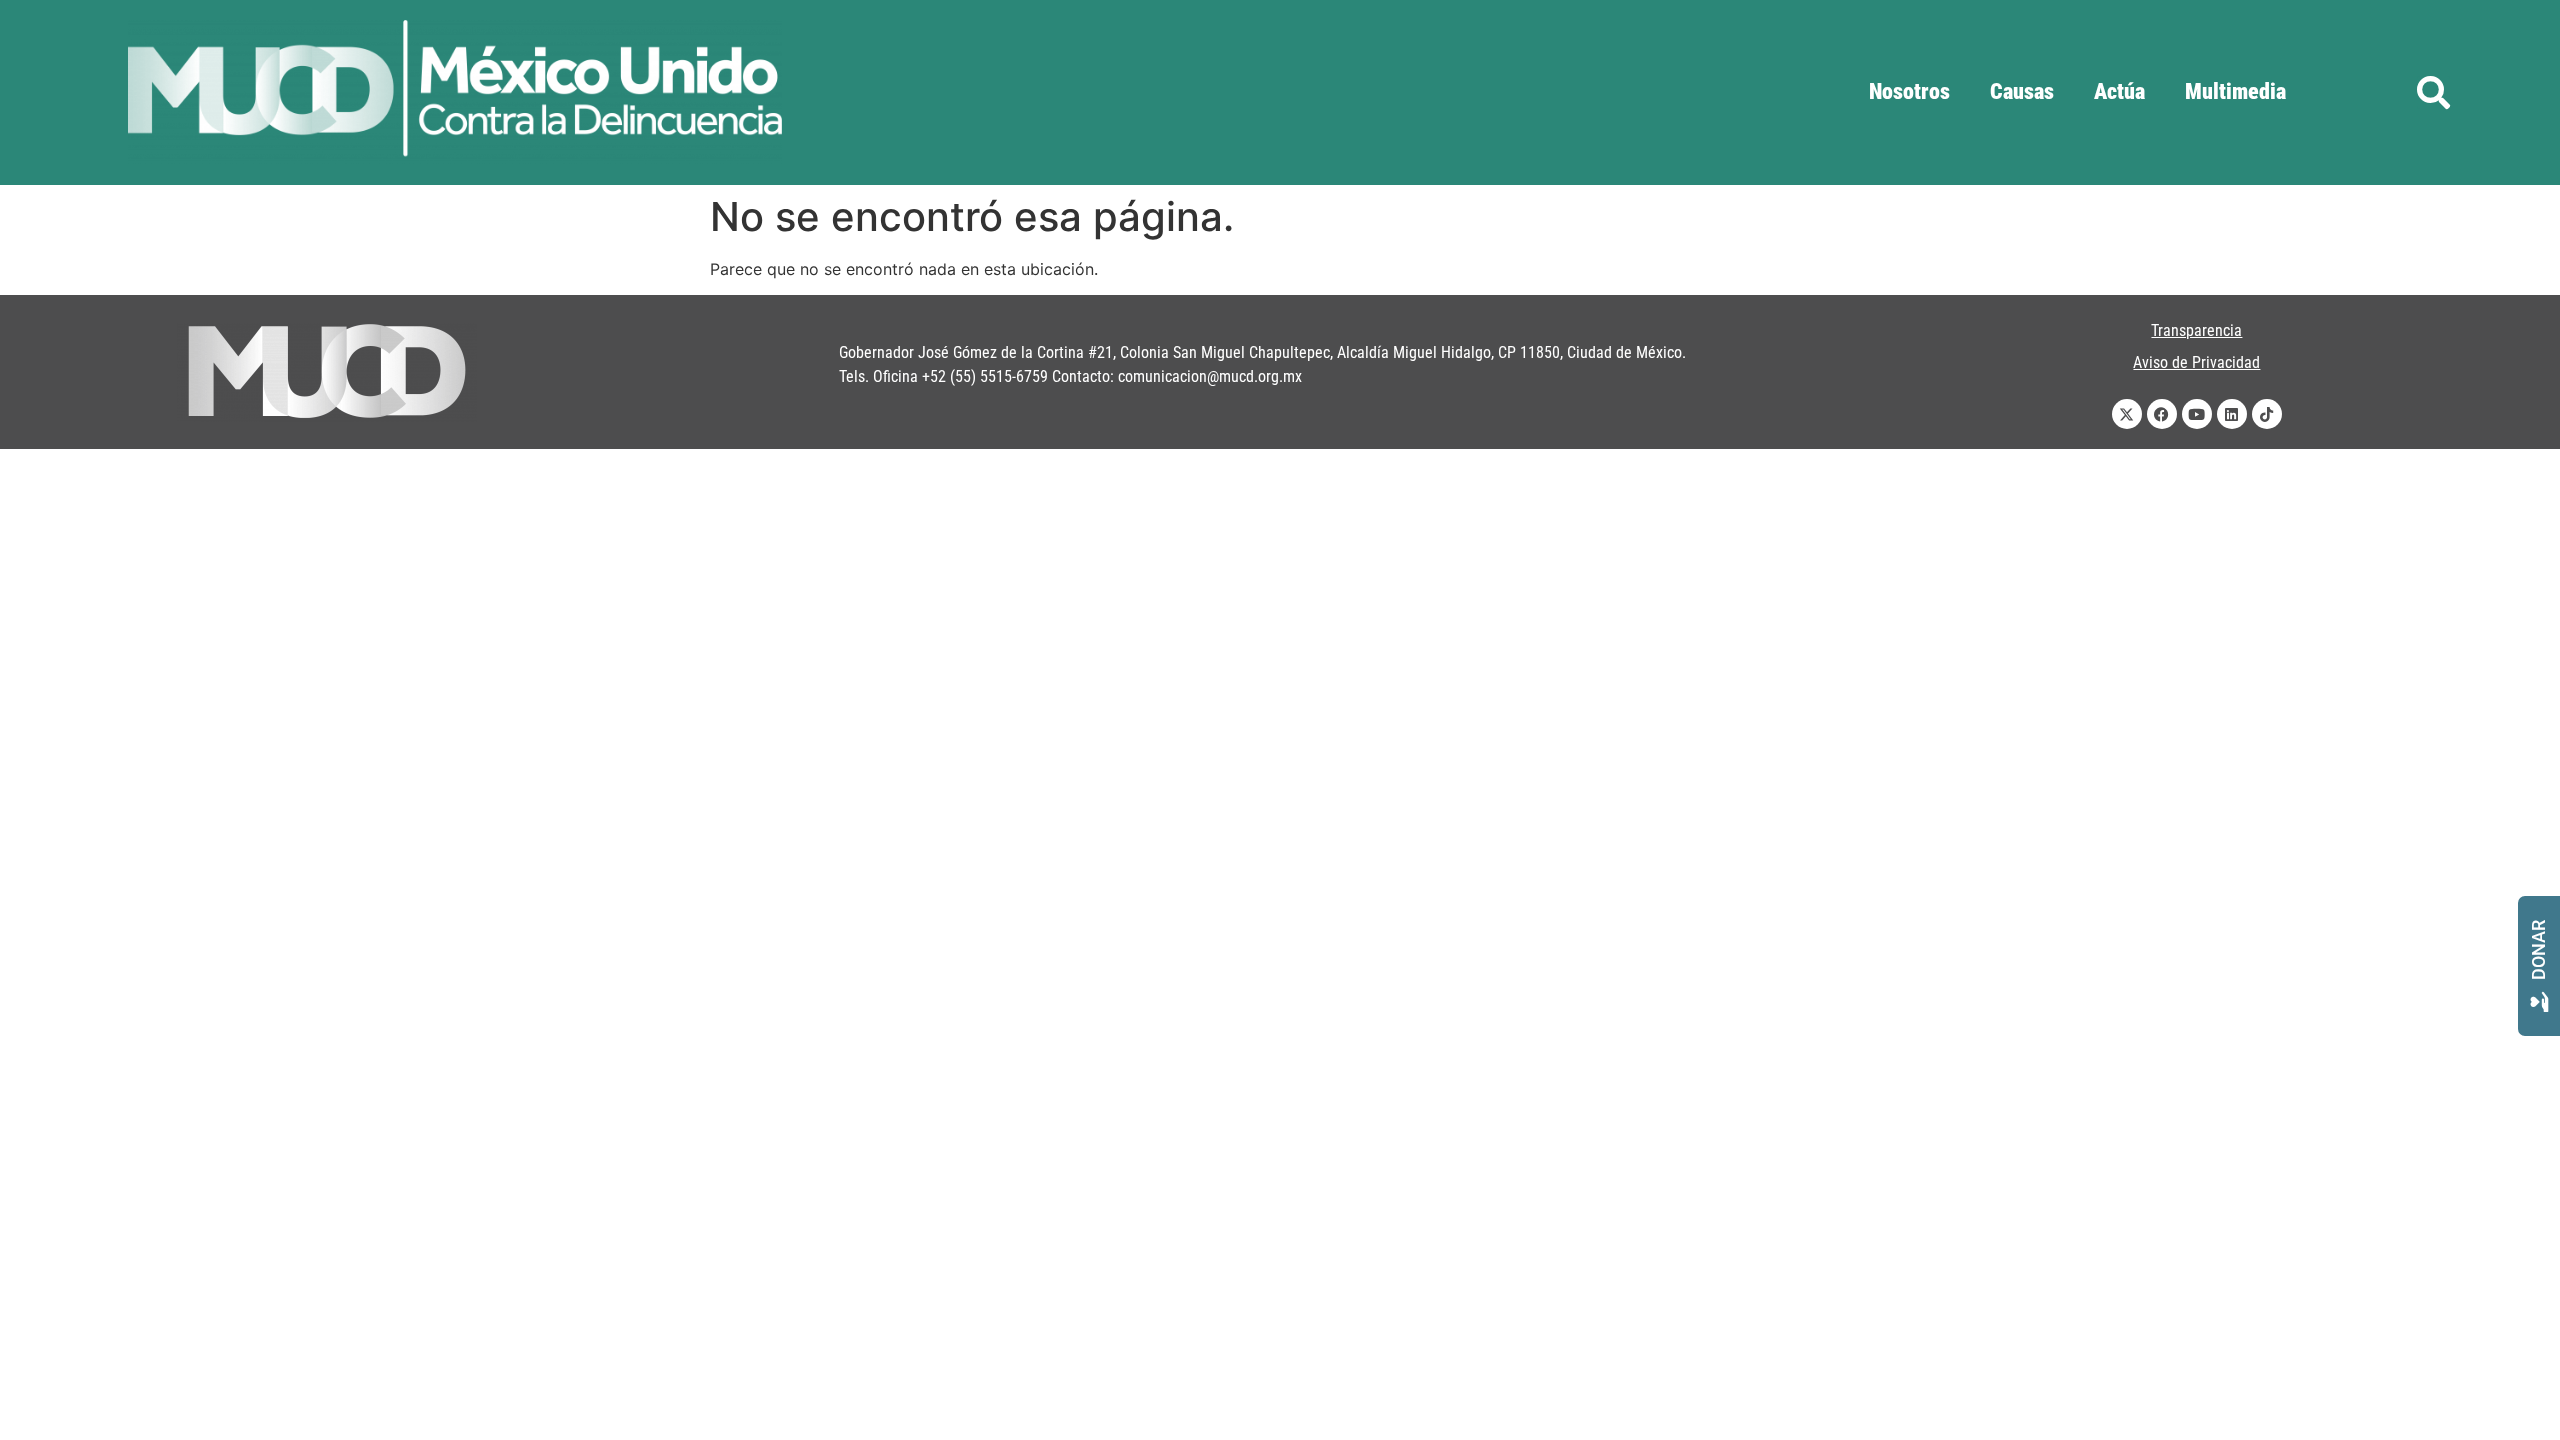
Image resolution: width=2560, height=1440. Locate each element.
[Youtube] (2197, 414)
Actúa (2119, 91)
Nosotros (1909, 91)
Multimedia (2235, 91)
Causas (2022, 91)
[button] (2433, 92)
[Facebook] (2162, 414)
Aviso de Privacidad (2196, 362)
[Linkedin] (2232, 414)
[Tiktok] (2267, 414)
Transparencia (2196, 330)
